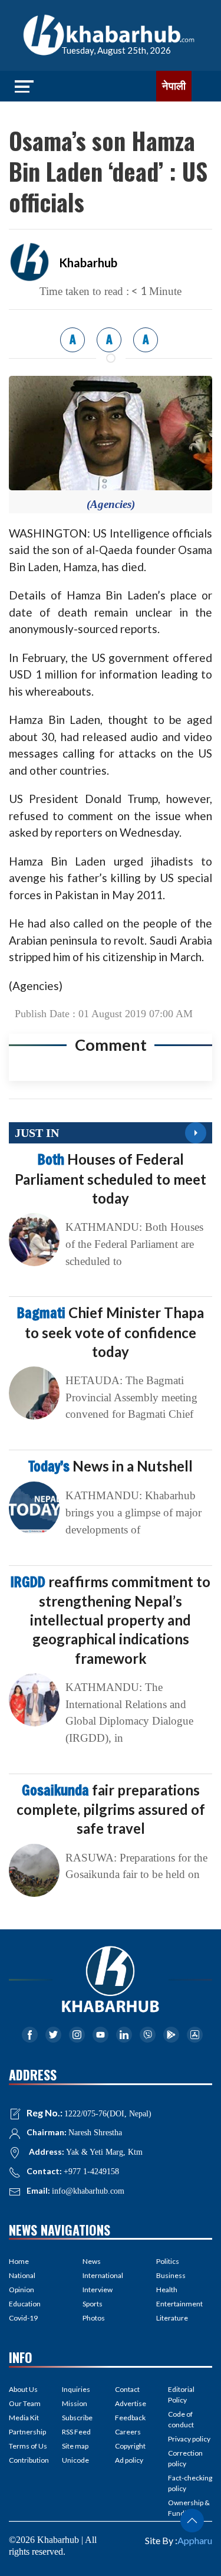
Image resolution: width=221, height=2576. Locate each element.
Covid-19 (23, 2318)
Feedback (130, 2418)
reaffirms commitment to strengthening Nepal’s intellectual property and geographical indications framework (111, 1620)
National (22, 2275)
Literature (172, 2318)
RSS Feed (76, 2432)
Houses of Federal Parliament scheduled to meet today (111, 1178)
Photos (94, 2318)
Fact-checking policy (190, 2483)
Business (171, 2275)
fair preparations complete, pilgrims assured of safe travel (111, 1809)
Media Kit (24, 2418)
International (103, 2275)
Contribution (29, 2460)
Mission (75, 2403)
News (92, 2261)
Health (167, 2290)
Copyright (130, 2446)
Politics (168, 2261)
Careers (128, 2432)
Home (19, 2261)
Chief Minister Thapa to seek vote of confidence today (111, 1332)
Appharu (195, 2540)
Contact (127, 2389)
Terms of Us (28, 2446)
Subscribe (77, 2418)
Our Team (25, 2403)
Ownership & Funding (189, 2508)
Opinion (22, 2290)
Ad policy (129, 2460)
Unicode (75, 2460)
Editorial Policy (181, 2395)
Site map (75, 2446)
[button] (192, 2521)
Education (25, 2304)
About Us (23, 2389)
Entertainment (179, 2304)
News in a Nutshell (111, 1466)
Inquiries (76, 2389)
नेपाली (174, 86)
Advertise (131, 2403)
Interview (98, 2290)
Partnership (27, 2432)
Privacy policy (189, 2439)
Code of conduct (181, 2419)
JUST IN (37, 1133)
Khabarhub (88, 263)
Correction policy (185, 2458)
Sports (93, 2304)
